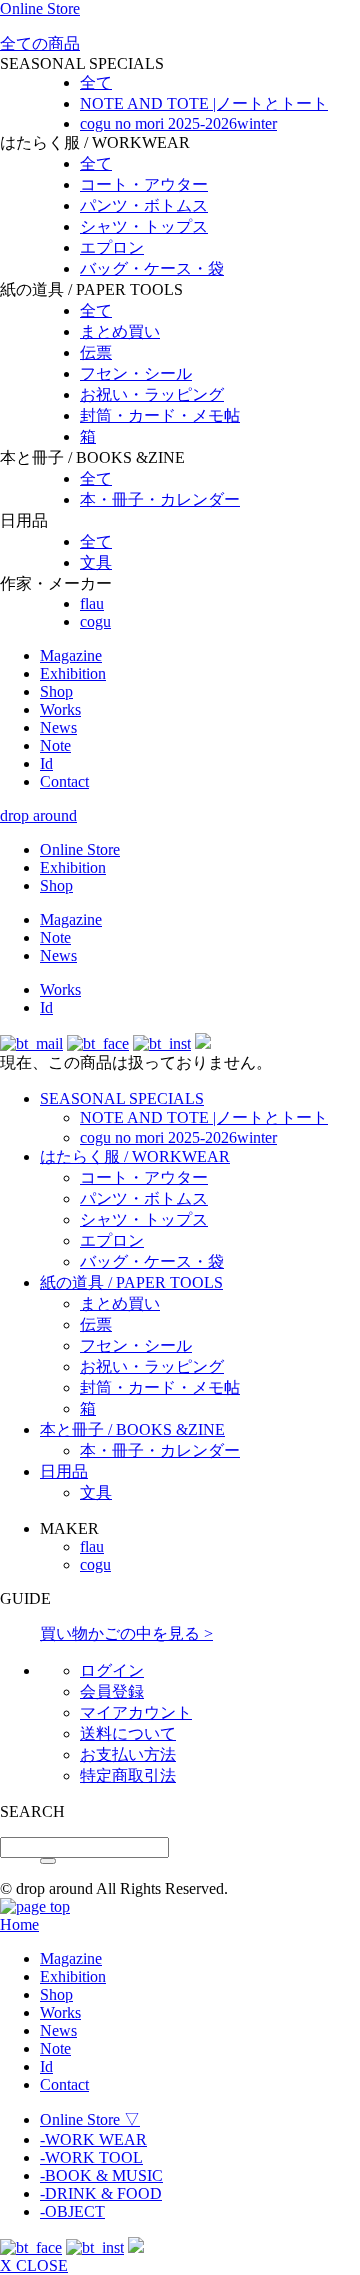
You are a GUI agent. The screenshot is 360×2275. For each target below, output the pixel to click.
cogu (95, 621)
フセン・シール (136, 373)
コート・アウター (144, 184)
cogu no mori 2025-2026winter (178, 123)
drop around (38, 815)
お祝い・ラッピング (152, 394)
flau (92, 603)
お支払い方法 (128, 1754)
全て (96, 82)
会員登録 (112, 1691)
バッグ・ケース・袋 (152, 268)
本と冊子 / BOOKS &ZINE (132, 1429)
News (58, 727)
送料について (128, 1733)
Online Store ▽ (90, 2119)
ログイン (112, 1670)
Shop (56, 691)
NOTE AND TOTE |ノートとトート (204, 103)
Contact (64, 781)
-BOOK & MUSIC (101, 2175)
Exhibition (73, 673)
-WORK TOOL (91, 2157)
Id (46, 763)
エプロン (112, 247)
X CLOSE (34, 2265)
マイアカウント (136, 1712)
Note (55, 745)
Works (60, 709)
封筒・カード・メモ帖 (160, 415)
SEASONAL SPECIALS (122, 1098)
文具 (96, 562)
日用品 (64, 1471)
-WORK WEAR (93, 2139)
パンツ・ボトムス (144, 205)
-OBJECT (72, 2211)
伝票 (96, 352)
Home (19, 1924)
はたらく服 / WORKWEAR (135, 1156)
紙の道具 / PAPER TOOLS (131, 1282)
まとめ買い (120, 331)
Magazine (71, 655)
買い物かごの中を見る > (126, 1633)
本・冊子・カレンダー (160, 499)
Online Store (40, 8)
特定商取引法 (128, 1775)
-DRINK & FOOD (101, 2193)
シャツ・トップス (144, 226)
